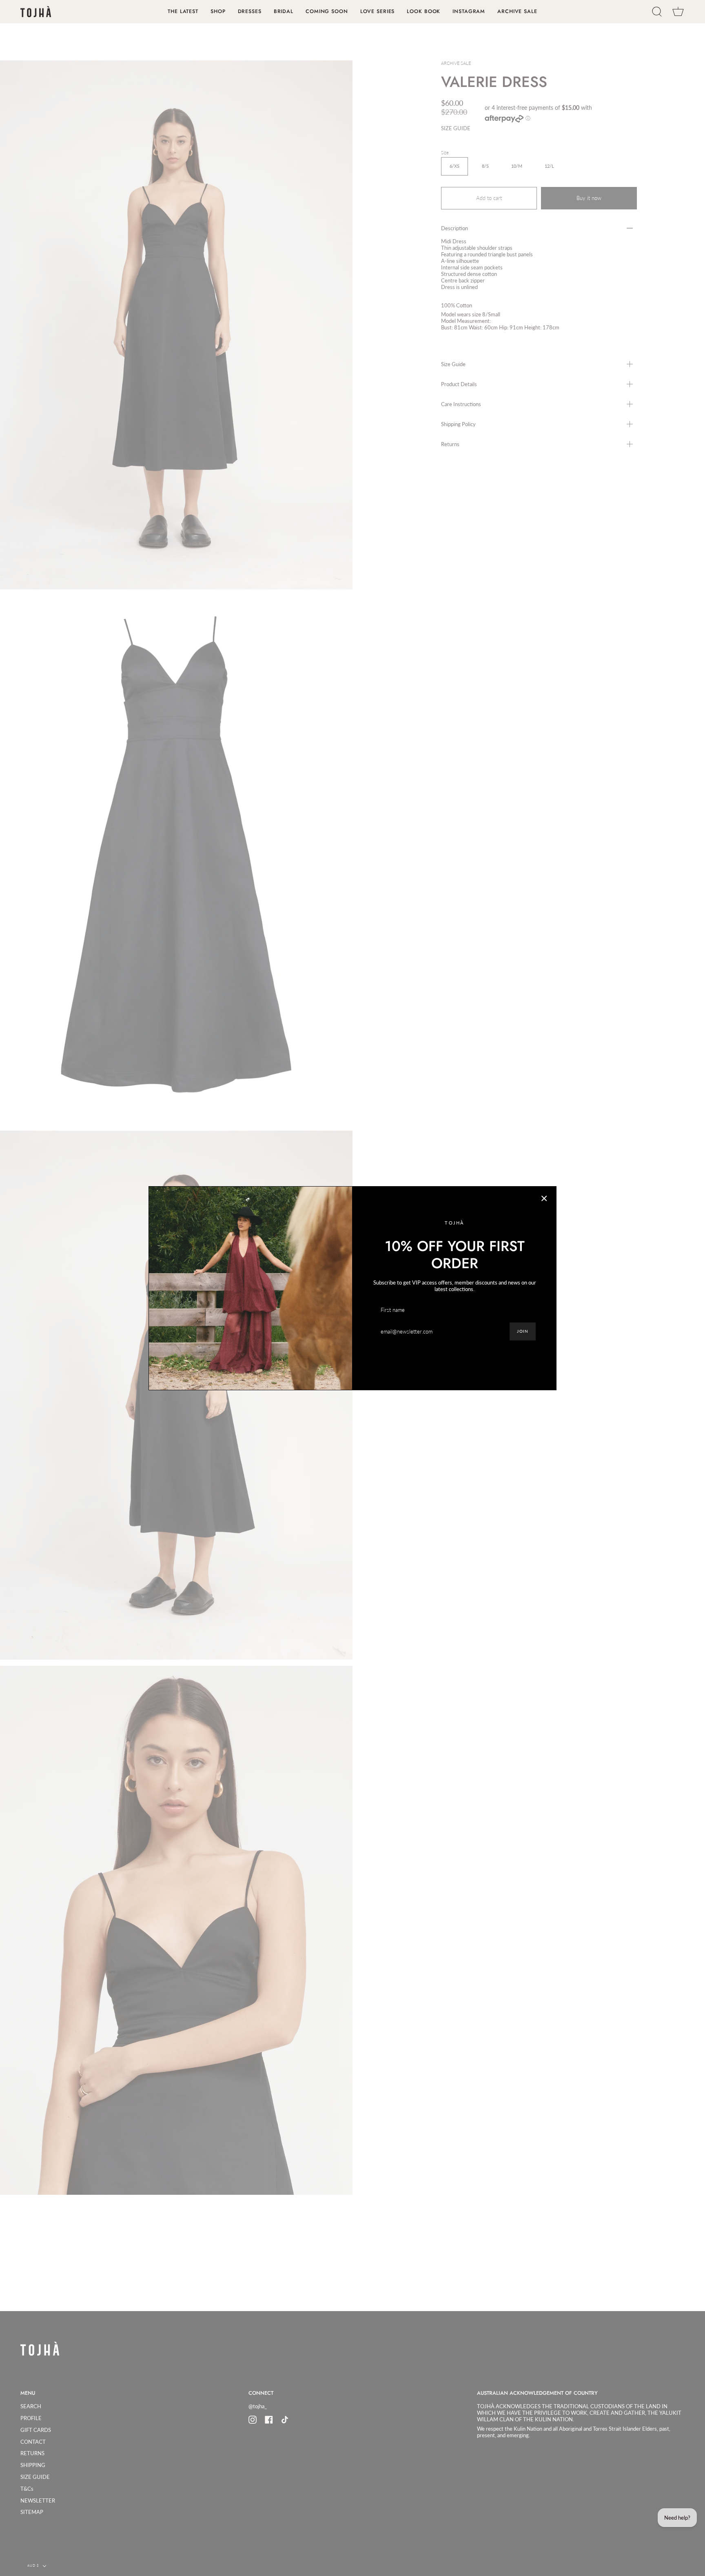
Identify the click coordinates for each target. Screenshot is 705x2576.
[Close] (544, 1198)
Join (523, 1331)
